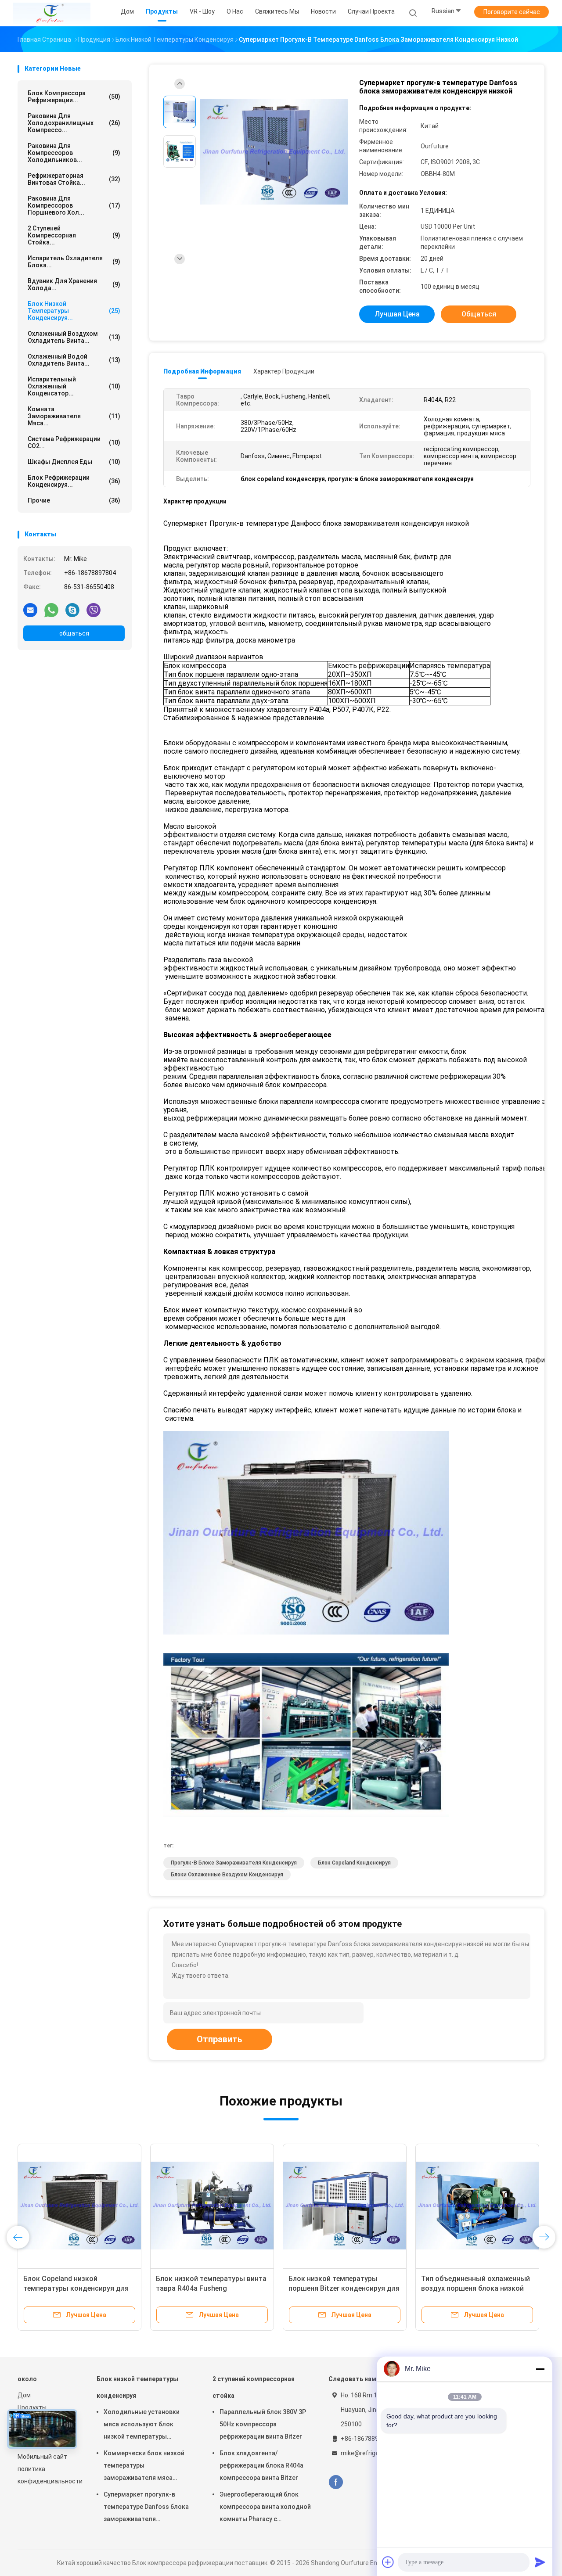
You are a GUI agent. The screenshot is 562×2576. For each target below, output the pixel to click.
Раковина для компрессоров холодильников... (74, 153)
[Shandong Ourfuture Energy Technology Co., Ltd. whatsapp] (51, 610)
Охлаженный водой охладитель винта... (74, 360)
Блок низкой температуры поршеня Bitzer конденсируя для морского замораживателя (344, 2288)
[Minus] (540, 2369)
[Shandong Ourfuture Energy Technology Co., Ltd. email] (30, 610)
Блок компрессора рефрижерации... (74, 97)
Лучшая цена (397, 314)
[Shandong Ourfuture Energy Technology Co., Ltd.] (52, 13)
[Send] (540, 2562)
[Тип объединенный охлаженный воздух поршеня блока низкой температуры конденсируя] (477, 2206)
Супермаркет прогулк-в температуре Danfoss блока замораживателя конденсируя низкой (146, 2508)
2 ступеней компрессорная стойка (254, 2387)
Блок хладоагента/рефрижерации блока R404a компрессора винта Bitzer (261, 2465)
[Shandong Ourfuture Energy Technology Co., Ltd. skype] (72, 610)
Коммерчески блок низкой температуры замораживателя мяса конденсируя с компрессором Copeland (144, 2467)
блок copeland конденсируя (354, 1863)
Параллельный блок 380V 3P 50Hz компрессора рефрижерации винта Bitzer (263, 2424)
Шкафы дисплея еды (74, 462)
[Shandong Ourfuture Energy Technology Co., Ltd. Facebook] (336, 2482)
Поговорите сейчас (512, 12)
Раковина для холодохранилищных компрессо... (74, 123)
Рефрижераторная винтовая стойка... (74, 179)
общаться (74, 633)
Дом (24, 2395)
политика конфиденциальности (48, 2475)
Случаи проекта (371, 11)
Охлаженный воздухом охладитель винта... (74, 337)
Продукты (32, 2407)
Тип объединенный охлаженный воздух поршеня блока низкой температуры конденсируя (476, 2288)
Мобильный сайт (42, 2457)
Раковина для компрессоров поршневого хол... (74, 205)
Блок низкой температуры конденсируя (137, 2387)
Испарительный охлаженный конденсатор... (74, 386)
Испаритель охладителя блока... (74, 262)
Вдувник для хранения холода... (74, 284)
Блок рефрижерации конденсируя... (74, 481)
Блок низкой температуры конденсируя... (74, 311)
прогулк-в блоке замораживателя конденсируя (234, 1863)
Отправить (220, 2039)
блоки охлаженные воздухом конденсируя (227, 1875)
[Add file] (388, 2562)
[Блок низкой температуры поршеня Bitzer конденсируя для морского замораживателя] (345, 2206)
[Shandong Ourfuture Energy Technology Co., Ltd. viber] (94, 610)
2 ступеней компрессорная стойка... (74, 235)
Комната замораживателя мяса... (74, 416)
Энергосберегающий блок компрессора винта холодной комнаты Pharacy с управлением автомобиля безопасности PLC (265, 2508)
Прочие (74, 500)
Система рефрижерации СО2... (74, 442)
